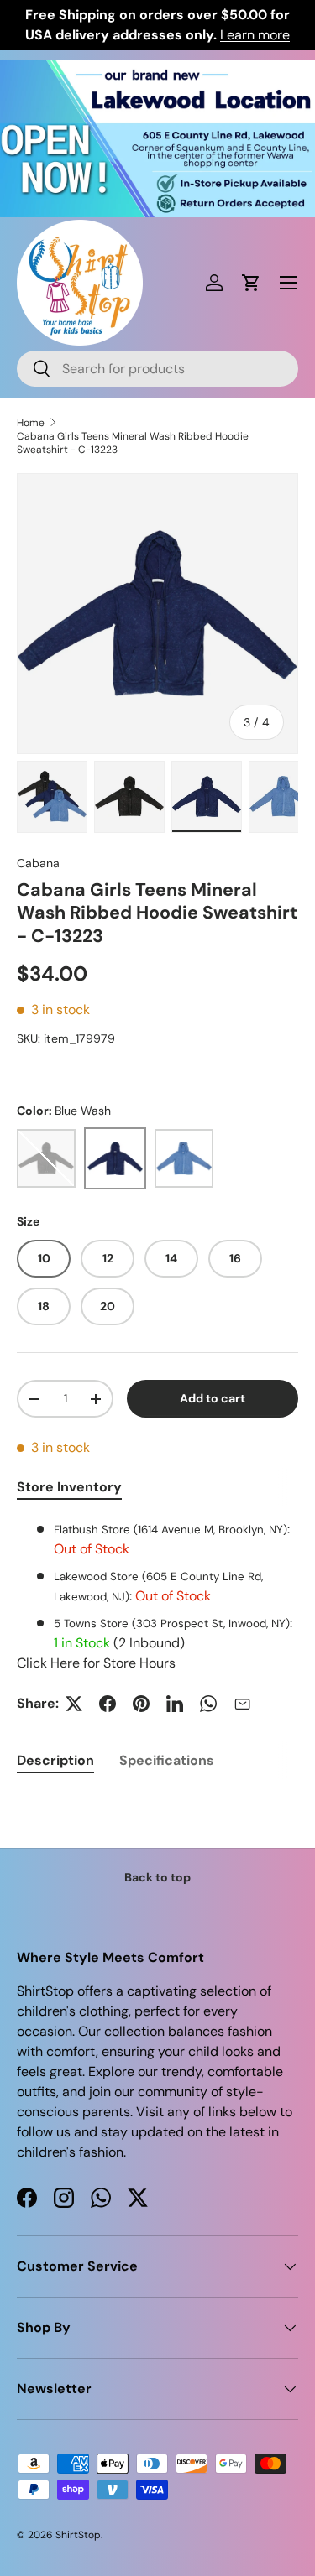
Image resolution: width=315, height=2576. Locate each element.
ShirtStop (78, 2535)
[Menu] (288, 283)
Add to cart (213, 1398)
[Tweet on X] (74, 1704)
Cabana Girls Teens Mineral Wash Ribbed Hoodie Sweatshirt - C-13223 (133, 443)
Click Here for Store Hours (96, 1663)
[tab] (55, 1760)
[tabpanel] (157, 1596)
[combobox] (157, 369)
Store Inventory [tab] (69, 1487)
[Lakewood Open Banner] (157, 69)
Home (31, 423)
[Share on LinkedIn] (175, 1704)
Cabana (38, 863)
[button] (251, 283)
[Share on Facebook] (108, 1704)
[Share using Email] (242, 1704)
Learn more (255, 35)
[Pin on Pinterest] (141, 1704)
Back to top (157, 1877)
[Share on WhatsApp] (208, 1704)
